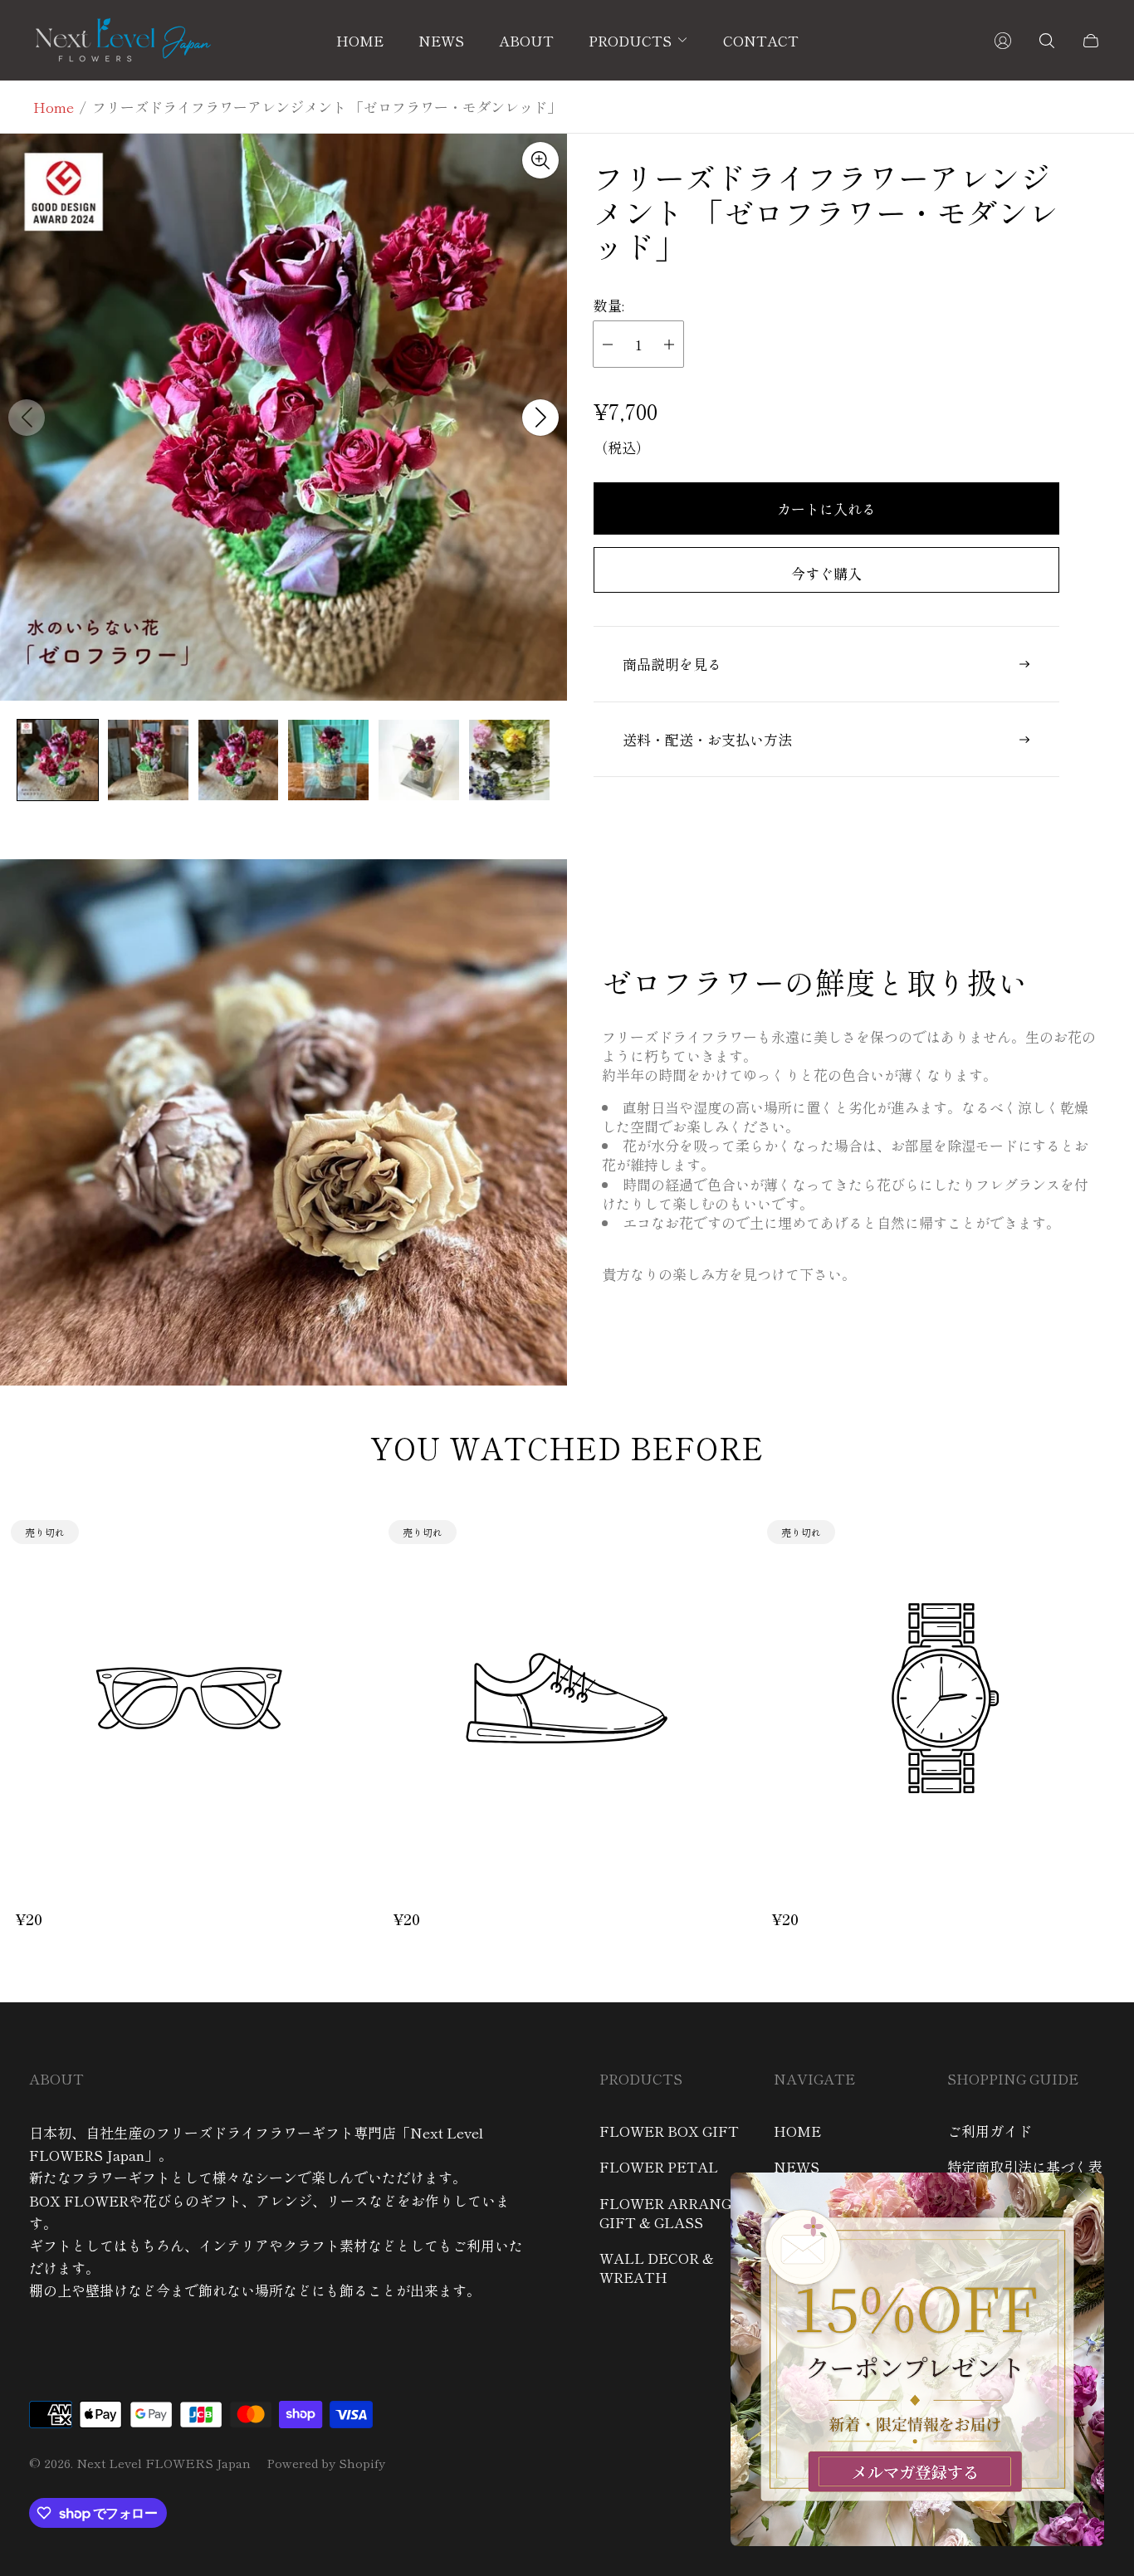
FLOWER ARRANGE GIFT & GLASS (670, 2212)
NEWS (797, 2166)
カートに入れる (826, 508)
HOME (797, 2131)
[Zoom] (540, 160)
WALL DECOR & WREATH (657, 2267)
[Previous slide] (27, 418)
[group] (58, 760)
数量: (609, 306)
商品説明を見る (672, 664)
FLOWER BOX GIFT (669, 2131)
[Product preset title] (189, 1698)
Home (54, 107)
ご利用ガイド (990, 2131)
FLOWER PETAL (659, 2166)
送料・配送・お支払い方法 (707, 739)
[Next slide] (540, 418)
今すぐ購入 (826, 573)
